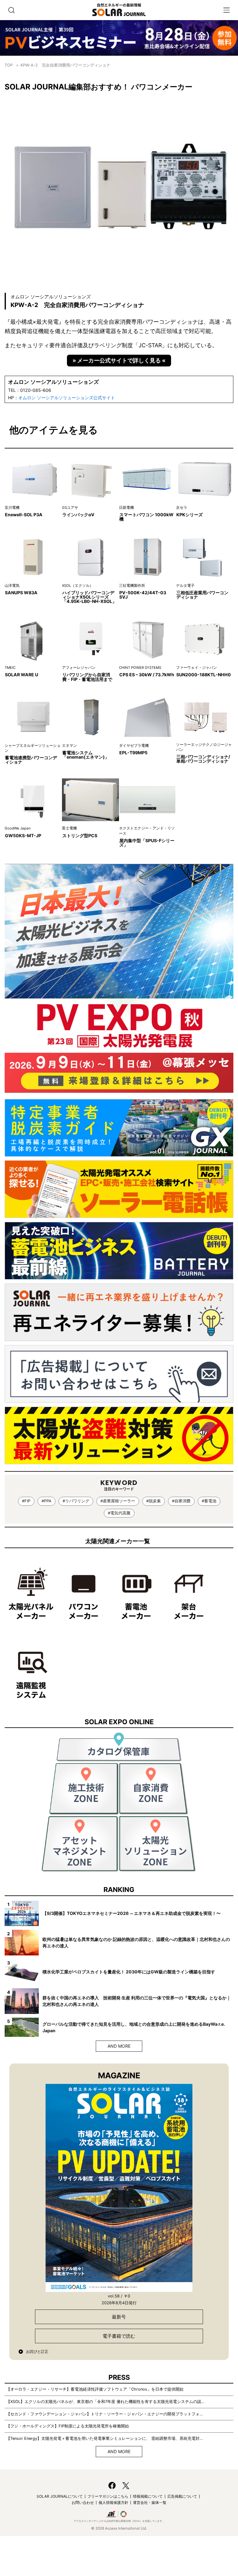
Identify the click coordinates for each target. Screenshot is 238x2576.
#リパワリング (76, 1501)
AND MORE (119, 2046)
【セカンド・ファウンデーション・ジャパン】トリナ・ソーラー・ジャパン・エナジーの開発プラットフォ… (105, 2414)
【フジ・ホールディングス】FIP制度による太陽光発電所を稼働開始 (68, 2426)
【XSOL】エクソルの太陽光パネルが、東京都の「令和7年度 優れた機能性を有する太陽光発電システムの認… (105, 2402)
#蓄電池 (209, 1501)
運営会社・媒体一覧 (150, 2502)
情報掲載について (148, 2496)
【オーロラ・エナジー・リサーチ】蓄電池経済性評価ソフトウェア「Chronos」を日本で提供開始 (95, 2389)
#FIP (26, 1501)
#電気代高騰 (119, 1513)
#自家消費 (181, 1501)
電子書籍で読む (119, 2336)
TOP (9, 65)
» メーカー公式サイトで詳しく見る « (119, 360)
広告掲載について (182, 2496)
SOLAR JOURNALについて (60, 2496)
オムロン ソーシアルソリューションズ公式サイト (67, 398)
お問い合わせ (83, 2502)
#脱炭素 (154, 1501)
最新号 (119, 2317)
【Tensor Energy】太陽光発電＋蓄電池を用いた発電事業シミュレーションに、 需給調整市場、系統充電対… (105, 2438)
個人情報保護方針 (113, 2502)
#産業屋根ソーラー (118, 1501)
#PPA (46, 1501)
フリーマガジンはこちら (108, 2496)
